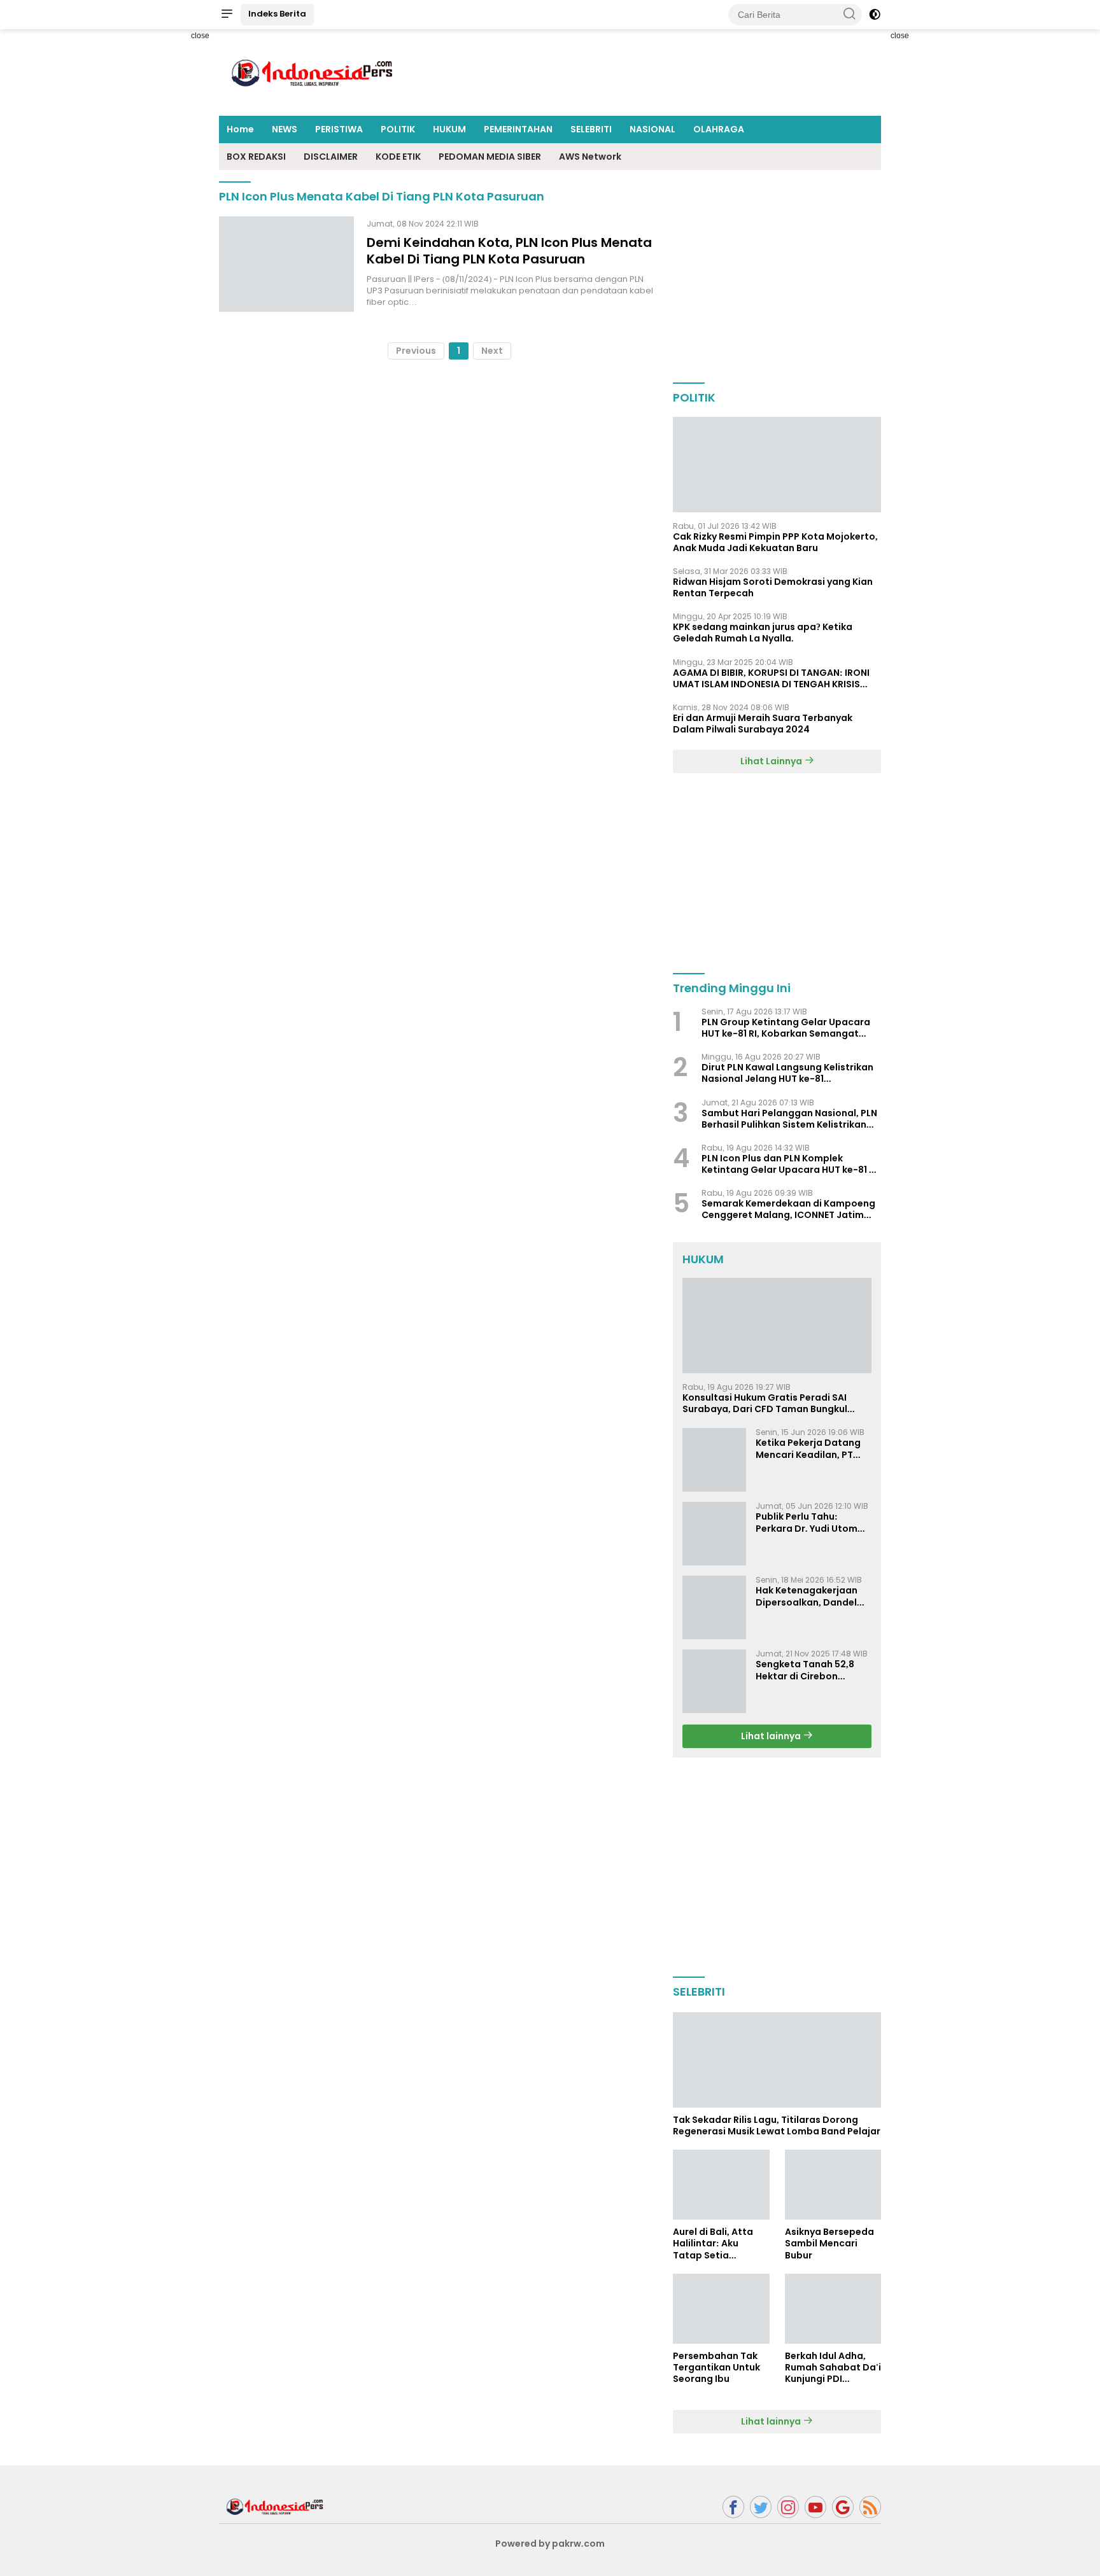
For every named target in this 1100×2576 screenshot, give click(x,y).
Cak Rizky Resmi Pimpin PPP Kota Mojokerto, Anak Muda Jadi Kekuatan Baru (775, 542)
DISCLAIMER (331, 157)
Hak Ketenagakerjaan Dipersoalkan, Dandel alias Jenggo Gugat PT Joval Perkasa (809, 1596)
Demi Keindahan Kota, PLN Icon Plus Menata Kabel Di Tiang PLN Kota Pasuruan (509, 251)
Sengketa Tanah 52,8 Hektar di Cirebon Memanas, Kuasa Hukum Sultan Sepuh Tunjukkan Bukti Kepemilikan (813, 1670)
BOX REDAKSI (256, 157)
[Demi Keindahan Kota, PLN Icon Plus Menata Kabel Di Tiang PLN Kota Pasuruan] (286, 264)
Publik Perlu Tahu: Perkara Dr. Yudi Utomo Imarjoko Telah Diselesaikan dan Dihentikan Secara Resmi (810, 1522)
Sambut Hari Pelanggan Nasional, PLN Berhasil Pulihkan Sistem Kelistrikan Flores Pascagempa (789, 1119)
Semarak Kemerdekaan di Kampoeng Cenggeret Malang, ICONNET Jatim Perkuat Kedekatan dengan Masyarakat (788, 1209)
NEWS (285, 129)
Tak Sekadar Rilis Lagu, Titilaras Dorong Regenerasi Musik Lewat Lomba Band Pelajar (777, 2125)
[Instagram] (788, 2507)
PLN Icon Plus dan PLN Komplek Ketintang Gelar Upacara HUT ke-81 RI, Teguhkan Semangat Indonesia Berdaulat (791, 1164)
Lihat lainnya (772, 1736)
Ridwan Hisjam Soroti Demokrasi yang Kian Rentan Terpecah (773, 587)
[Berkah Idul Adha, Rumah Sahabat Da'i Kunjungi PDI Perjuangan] (833, 2309)
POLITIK (398, 129)
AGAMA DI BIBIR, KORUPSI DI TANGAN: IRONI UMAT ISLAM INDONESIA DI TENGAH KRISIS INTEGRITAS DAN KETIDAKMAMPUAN (771, 678)
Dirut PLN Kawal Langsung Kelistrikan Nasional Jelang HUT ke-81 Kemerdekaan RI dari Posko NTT (787, 1073)
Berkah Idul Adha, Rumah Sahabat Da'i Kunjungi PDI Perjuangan (833, 2368)
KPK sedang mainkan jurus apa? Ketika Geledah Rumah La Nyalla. (763, 633)
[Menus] (227, 15)
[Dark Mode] (875, 15)
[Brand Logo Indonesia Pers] (314, 72)
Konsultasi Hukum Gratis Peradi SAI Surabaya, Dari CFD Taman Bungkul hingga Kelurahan (765, 1403)
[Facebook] (733, 2507)
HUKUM (449, 129)
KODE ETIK (398, 157)
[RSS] (870, 2507)
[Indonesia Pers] (276, 2506)
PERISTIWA (339, 129)
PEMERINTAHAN (518, 129)
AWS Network (590, 157)
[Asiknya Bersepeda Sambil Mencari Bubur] (833, 2185)
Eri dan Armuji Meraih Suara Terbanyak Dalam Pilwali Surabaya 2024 (763, 724)
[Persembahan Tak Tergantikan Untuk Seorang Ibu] (721, 2309)
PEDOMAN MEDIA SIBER (490, 157)
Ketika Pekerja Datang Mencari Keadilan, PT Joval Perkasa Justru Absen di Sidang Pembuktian (808, 1448)
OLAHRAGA (719, 129)
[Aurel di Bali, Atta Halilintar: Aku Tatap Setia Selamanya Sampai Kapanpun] (721, 2185)
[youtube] (815, 2507)
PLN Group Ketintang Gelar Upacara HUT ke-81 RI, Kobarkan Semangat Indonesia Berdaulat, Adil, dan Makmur (786, 1028)
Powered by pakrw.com (550, 2544)
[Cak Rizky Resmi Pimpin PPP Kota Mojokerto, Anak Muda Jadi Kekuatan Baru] (777, 465)
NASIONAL (652, 129)
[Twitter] (761, 2507)
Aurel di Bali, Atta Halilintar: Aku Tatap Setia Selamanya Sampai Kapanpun (718, 2243)
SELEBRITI (591, 129)
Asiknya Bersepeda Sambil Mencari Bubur (829, 2243)
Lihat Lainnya (772, 761)
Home (240, 129)
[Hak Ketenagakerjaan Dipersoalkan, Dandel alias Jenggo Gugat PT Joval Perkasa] (714, 1607)
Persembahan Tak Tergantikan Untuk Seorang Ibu (716, 2368)
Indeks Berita (277, 14)
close (200, 36)
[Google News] (843, 2507)
